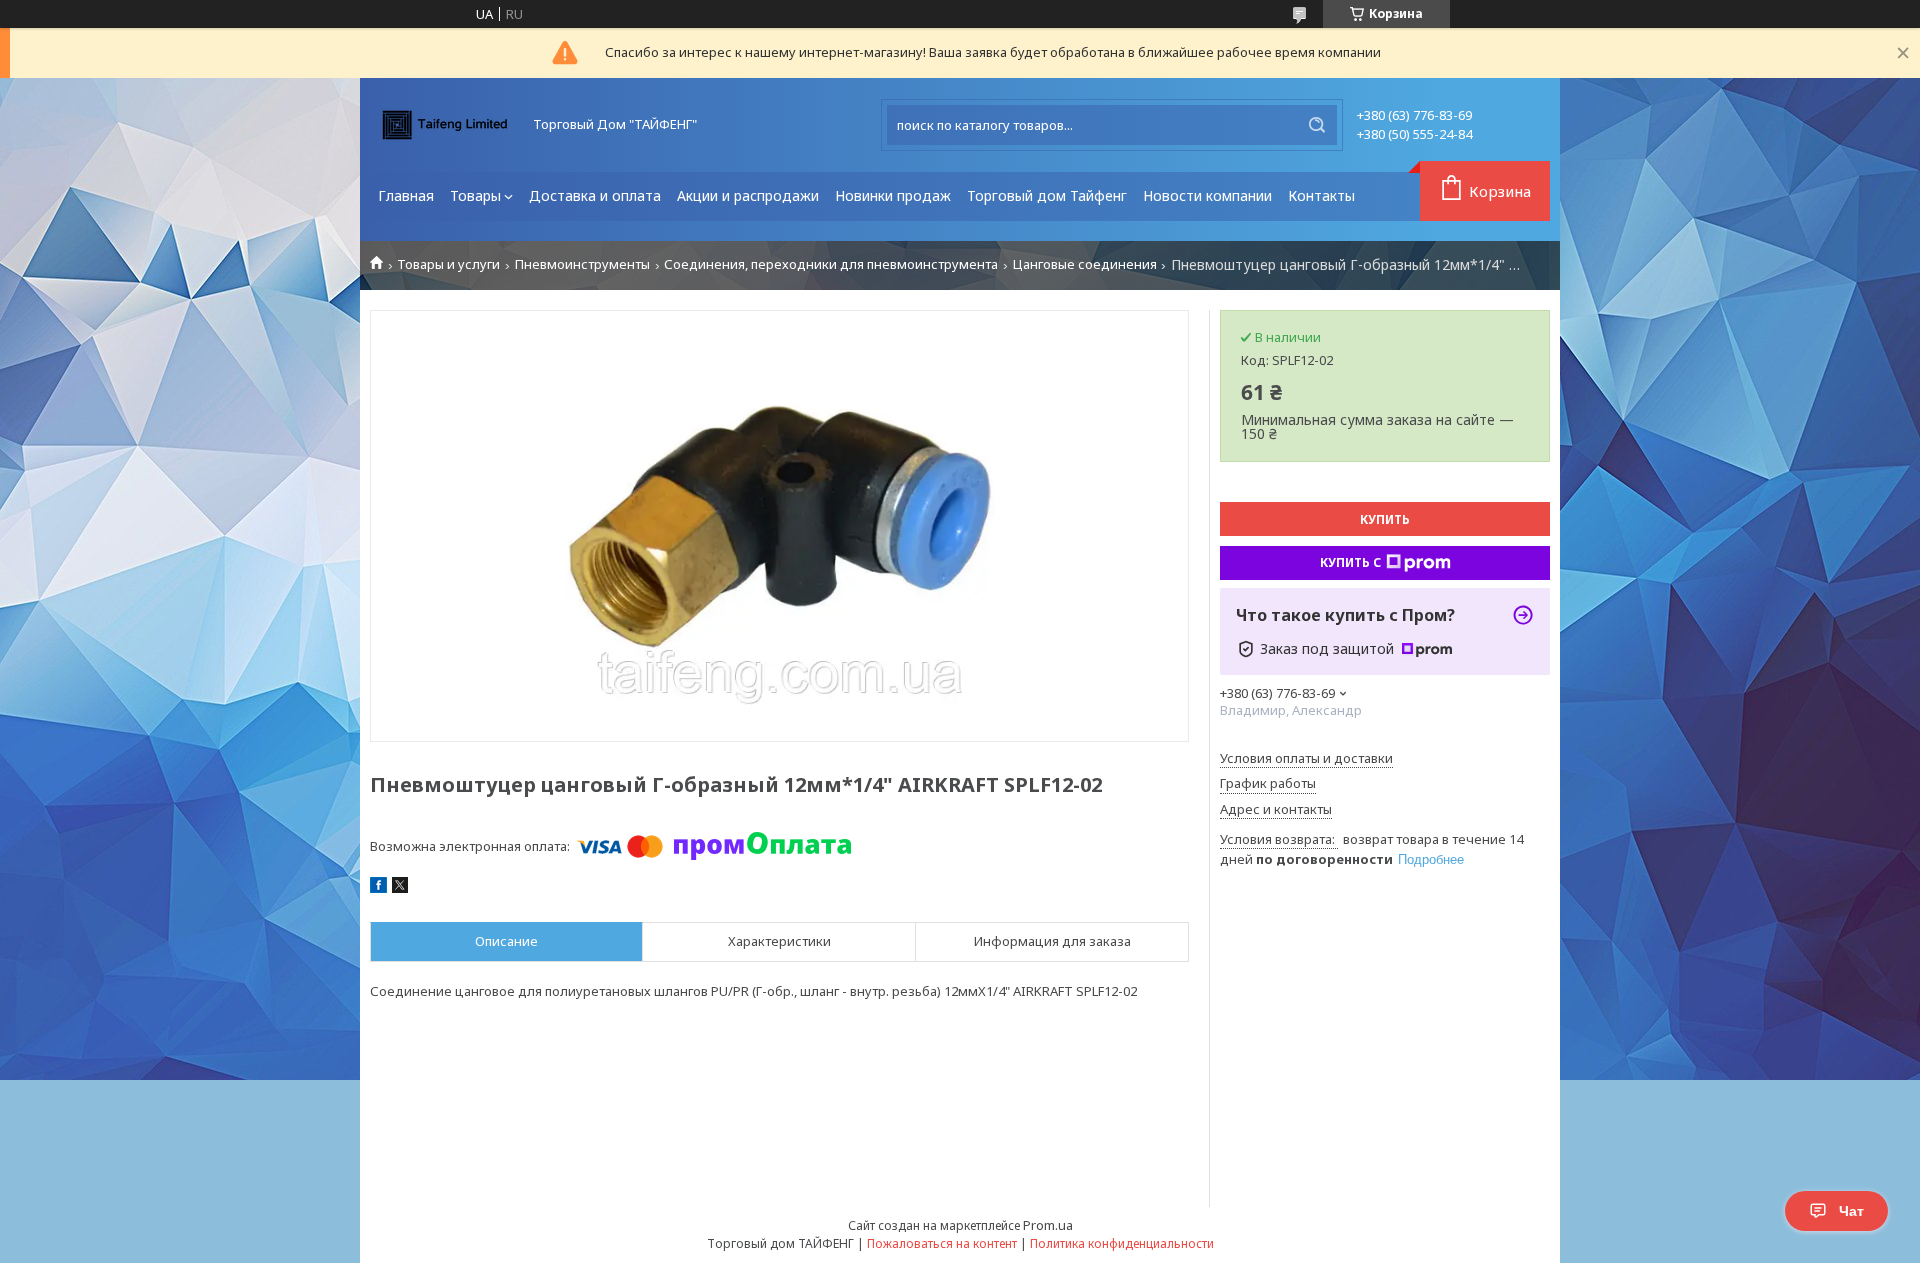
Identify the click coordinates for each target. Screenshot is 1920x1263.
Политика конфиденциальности (1122, 1243)
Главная (406, 195)
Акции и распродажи (748, 195)
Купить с (1350, 562)
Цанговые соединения (1085, 264)
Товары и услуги (448, 264)
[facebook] (378, 888)
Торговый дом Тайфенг (1047, 195)
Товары (475, 195)
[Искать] (1317, 125)
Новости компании (1207, 195)
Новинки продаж (893, 195)
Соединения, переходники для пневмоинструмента (831, 264)
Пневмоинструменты (582, 264)
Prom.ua (1048, 1225)
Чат (1851, 1211)
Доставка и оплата (595, 195)
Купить (1385, 519)
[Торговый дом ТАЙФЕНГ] (445, 125)
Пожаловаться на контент (942, 1243)
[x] (400, 888)
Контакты (1321, 195)
